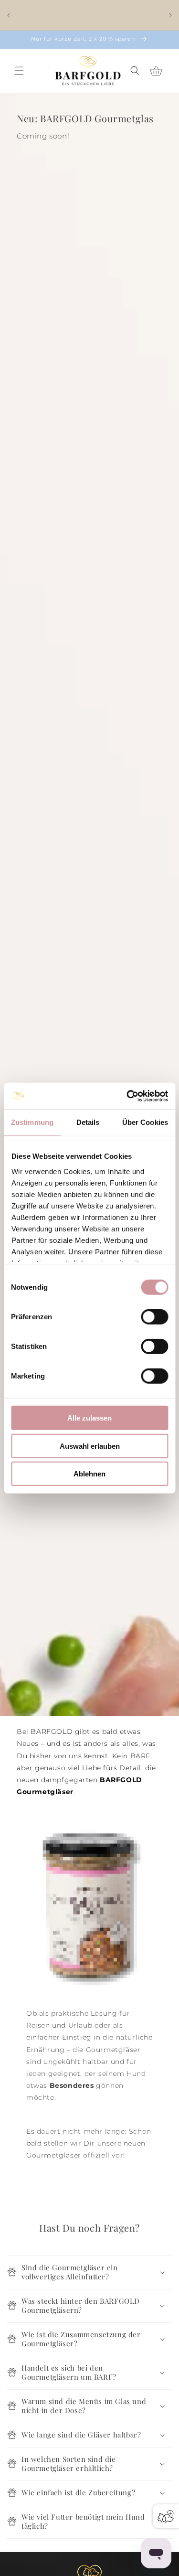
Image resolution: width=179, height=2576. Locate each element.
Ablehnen (89, 1474)
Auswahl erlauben (90, 1446)
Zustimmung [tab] (32, 1122)
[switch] (154, 1317)
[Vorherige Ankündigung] (9, 15)
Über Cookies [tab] (145, 1122)
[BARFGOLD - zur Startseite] (88, 71)
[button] (19, 71)
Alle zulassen (89, 1418)
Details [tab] (88, 1122)
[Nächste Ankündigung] (170, 15)
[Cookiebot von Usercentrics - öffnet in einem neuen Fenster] (127, 1096)
